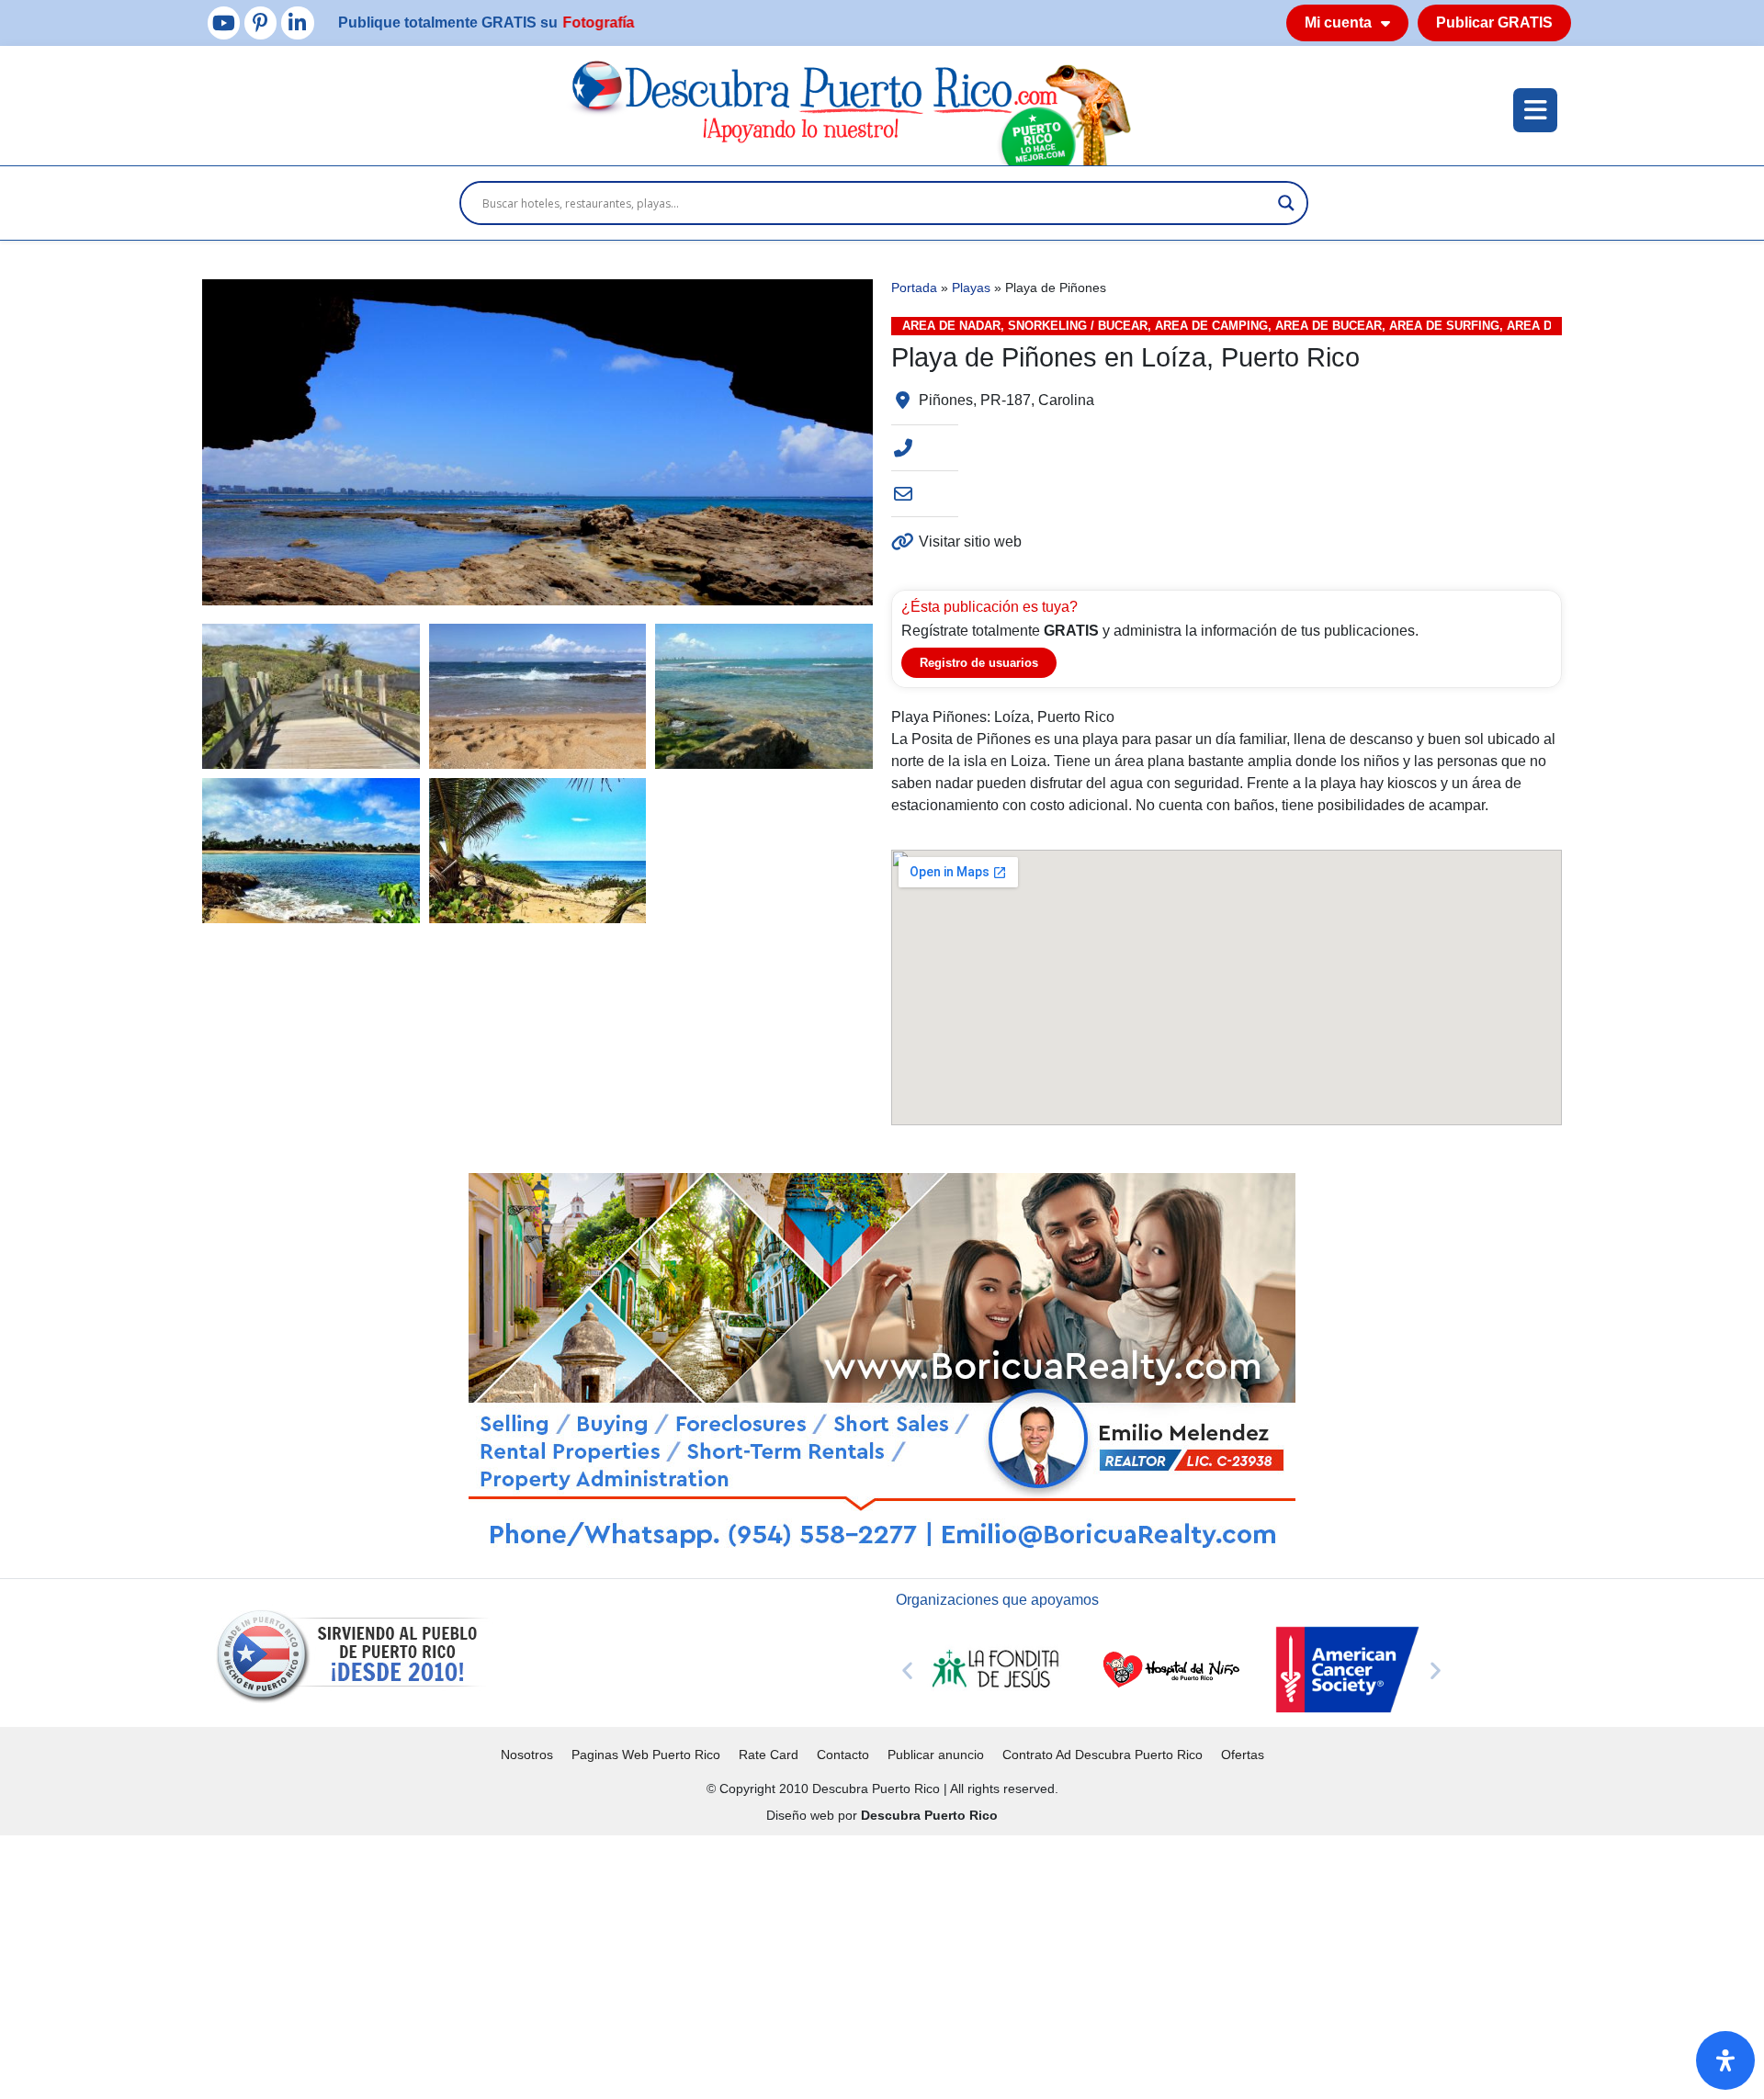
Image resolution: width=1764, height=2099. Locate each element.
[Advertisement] (551, 1964)
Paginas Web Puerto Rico (646, 1755)
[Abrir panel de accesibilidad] (1725, 2060)
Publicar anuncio (936, 1755)
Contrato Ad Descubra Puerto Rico (1102, 1755)
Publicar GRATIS (1494, 23)
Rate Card (769, 1755)
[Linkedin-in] (297, 23)
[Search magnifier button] (1286, 203)
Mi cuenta (1338, 23)
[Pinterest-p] (260, 23)
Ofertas (1243, 1755)
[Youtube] (224, 23)
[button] (907, 1670)
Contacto (843, 1755)
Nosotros (527, 1755)
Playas (971, 288)
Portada (914, 288)
